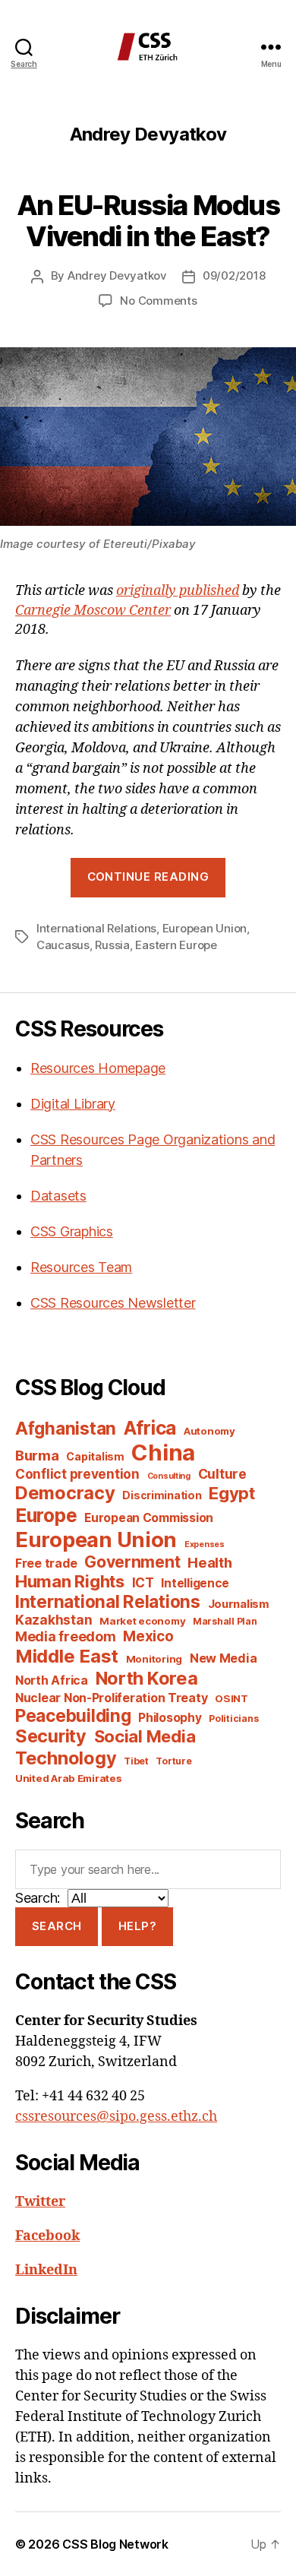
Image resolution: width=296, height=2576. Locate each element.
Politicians (233, 1718)
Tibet (136, 1761)
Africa (150, 1428)
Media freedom (66, 1636)
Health (209, 1562)
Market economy (142, 1621)
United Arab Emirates (69, 1778)
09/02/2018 (234, 275)
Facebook (47, 2236)
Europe (46, 1515)
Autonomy (209, 1431)
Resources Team (81, 1267)
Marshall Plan (225, 1621)
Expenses (205, 1544)
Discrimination (162, 1495)
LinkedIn (46, 2270)
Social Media (145, 1736)
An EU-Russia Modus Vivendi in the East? (148, 221)
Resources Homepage (98, 1068)
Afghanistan (66, 1428)
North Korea (147, 1678)
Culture (222, 1474)
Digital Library (73, 1104)
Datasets (58, 1196)
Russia (112, 945)
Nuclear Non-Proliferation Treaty (111, 1698)
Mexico (148, 1636)
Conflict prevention (77, 1474)
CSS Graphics (72, 1231)
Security (51, 1736)
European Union (205, 928)
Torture (173, 1761)
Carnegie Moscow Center (93, 611)
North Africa (52, 1680)
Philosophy (170, 1718)
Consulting (169, 1476)
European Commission (149, 1518)
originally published (178, 591)
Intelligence (195, 1583)
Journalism (239, 1604)
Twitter (40, 2202)
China (163, 1453)
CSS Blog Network (115, 2544)
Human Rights (70, 1581)
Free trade (46, 1563)
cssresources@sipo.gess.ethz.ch (116, 2117)
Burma (37, 1455)
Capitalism (95, 1456)
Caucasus (63, 945)
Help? (138, 1926)
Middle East (67, 1656)
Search (57, 1926)
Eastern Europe (176, 945)
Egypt (232, 1493)
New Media (224, 1658)
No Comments (158, 301)
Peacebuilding (73, 1715)
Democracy (65, 1493)
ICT (143, 1582)
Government (132, 1562)
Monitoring (154, 1659)
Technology (66, 1758)
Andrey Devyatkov (117, 275)
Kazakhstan (54, 1620)
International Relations (96, 928)
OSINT (231, 1698)
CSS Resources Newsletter (113, 1303)
